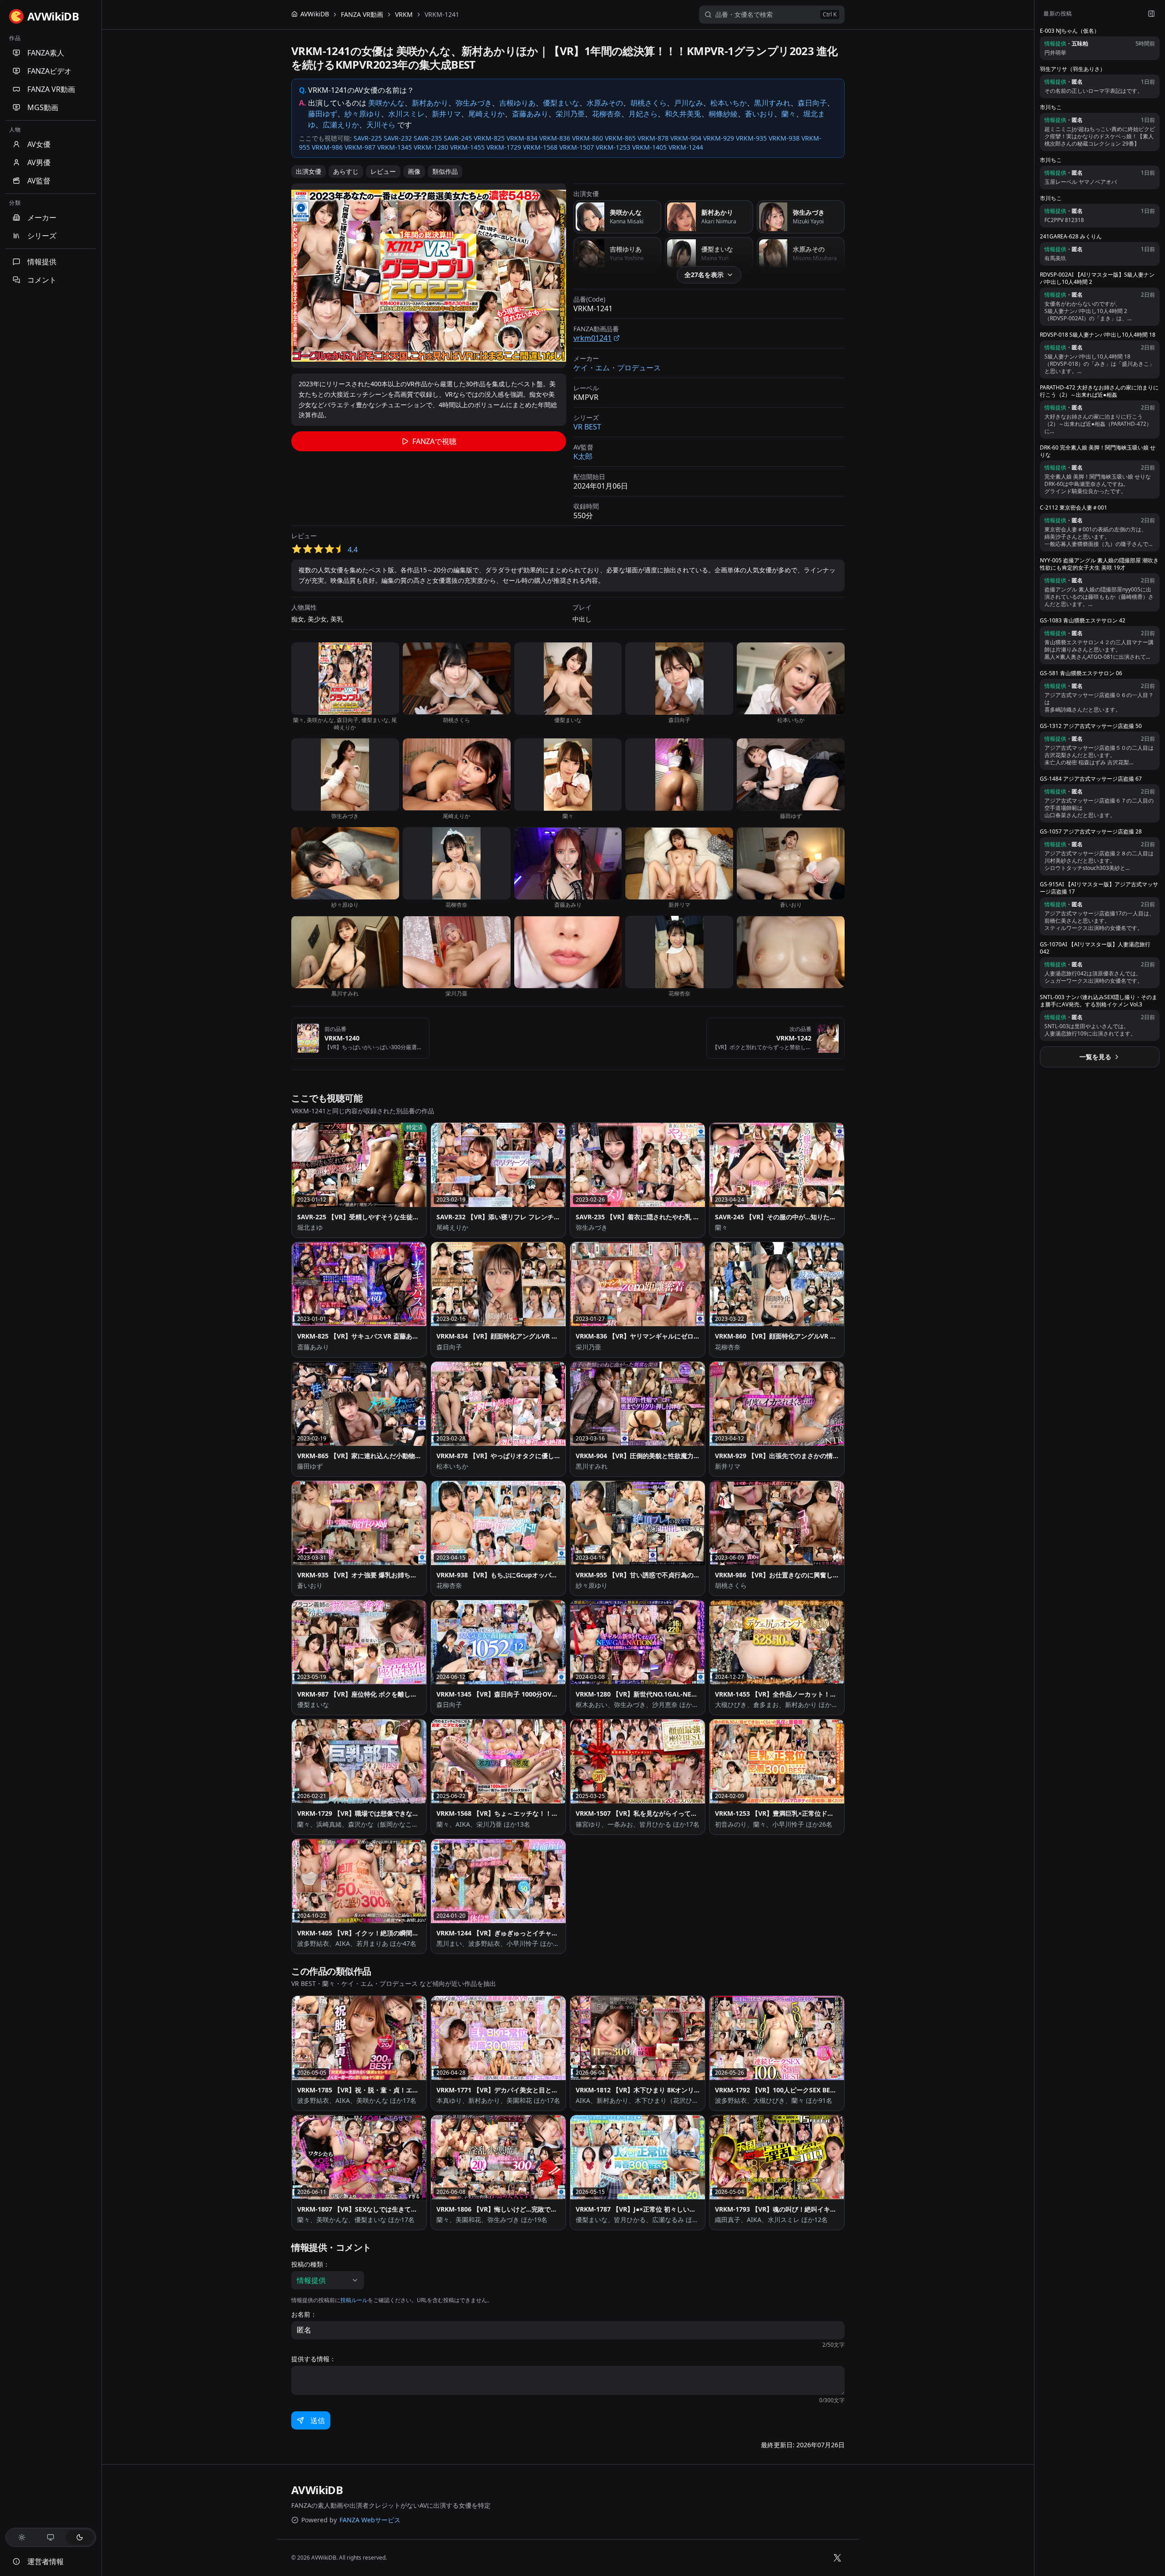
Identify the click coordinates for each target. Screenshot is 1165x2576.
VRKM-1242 (794, 1038)
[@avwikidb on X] (837, 2558)
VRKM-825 (489, 138)
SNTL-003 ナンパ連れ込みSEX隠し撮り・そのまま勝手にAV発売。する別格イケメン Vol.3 (1099, 1001)
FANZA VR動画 (51, 89)
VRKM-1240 (342, 1038)
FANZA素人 (46, 53)
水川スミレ (406, 114)
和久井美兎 (683, 114)
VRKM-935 (751, 138)
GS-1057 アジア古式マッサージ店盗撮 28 (1091, 832)
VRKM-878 (653, 138)
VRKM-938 (784, 138)
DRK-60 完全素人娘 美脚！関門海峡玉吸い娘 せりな (1098, 451)
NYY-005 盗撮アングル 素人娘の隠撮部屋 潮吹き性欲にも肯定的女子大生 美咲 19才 (1099, 564)
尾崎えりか (486, 114)
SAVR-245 (458, 138)
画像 (414, 171)
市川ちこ (1051, 107)
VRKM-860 (588, 138)
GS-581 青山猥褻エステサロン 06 (1081, 673)
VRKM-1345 (395, 147)
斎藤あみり (530, 114)
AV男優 (39, 162)
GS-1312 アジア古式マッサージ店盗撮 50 (1091, 726)
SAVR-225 (368, 138)
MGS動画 (43, 107)
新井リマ (446, 114)
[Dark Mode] (80, 2537)
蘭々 (789, 114)
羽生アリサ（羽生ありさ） (1073, 69)
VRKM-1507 (577, 147)
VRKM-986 (327, 147)
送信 (318, 2420)
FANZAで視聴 (434, 441)
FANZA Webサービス (370, 2520)
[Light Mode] (22, 2537)
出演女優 (309, 171)
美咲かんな (386, 103)
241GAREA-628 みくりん (1071, 237)
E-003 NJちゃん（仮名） (1070, 31)
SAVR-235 (428, 138)
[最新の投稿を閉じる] (1151, 14)
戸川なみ (689, 103)
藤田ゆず (323, 114)
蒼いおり (760, 114)
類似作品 (445, 171)
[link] (442, 15)
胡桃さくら (648, 103)
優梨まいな (561, 103)
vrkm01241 (593, 338)
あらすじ (346, 171)
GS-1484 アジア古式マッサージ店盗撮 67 (1091, 779)
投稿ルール (354, 2300)
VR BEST (587, 427)
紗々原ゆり (363, 114)
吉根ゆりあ (517, 103)
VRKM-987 (360, 147)
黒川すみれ (772, 103)
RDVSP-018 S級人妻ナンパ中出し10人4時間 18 (1098, 335)
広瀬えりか (341, 125)
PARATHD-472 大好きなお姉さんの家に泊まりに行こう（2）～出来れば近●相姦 (1099, 391)
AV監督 (39, 181)
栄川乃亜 (570, 114)
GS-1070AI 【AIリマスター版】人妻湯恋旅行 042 (1095, 948)
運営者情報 (46, 2561)
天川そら (381, 125)
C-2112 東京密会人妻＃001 (1074, 508)
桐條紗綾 (723, 114)
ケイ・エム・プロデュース (617, 368)
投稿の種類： (310, 2264)
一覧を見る (1095, 1057)
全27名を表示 (704, 275)
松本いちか (729, 103)
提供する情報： (314, 2359)
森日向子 (812, 103)
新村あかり (430, 103)
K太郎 (583, 456)
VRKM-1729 (504, 147)
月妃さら (643, 114)
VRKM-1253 (613, 147)
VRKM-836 (555, 138)
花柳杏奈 (607, 114)
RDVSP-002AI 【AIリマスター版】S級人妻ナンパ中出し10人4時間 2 (1097, 278)
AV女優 (39, 144)
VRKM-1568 (540, 147)
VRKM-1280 (431, 147)
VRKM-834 (522, 138)
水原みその (605, 103)
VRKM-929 (719, 138)
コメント (42, 280)
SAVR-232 (398, 138)
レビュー (383, 171)
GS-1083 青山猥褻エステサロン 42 (1083, 621)
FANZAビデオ (49, 71)
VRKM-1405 (649, 147)
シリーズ (42, 236)
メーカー (42, 217)
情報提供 (42, 262)
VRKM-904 (686, 138)
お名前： (304, 2314)
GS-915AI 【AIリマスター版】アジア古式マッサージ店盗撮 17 (1099, 888)
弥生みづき (474, 103)
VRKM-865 (620, 138)
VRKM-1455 (467, 147)
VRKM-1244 (686, 147)
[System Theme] (51, 2537)
